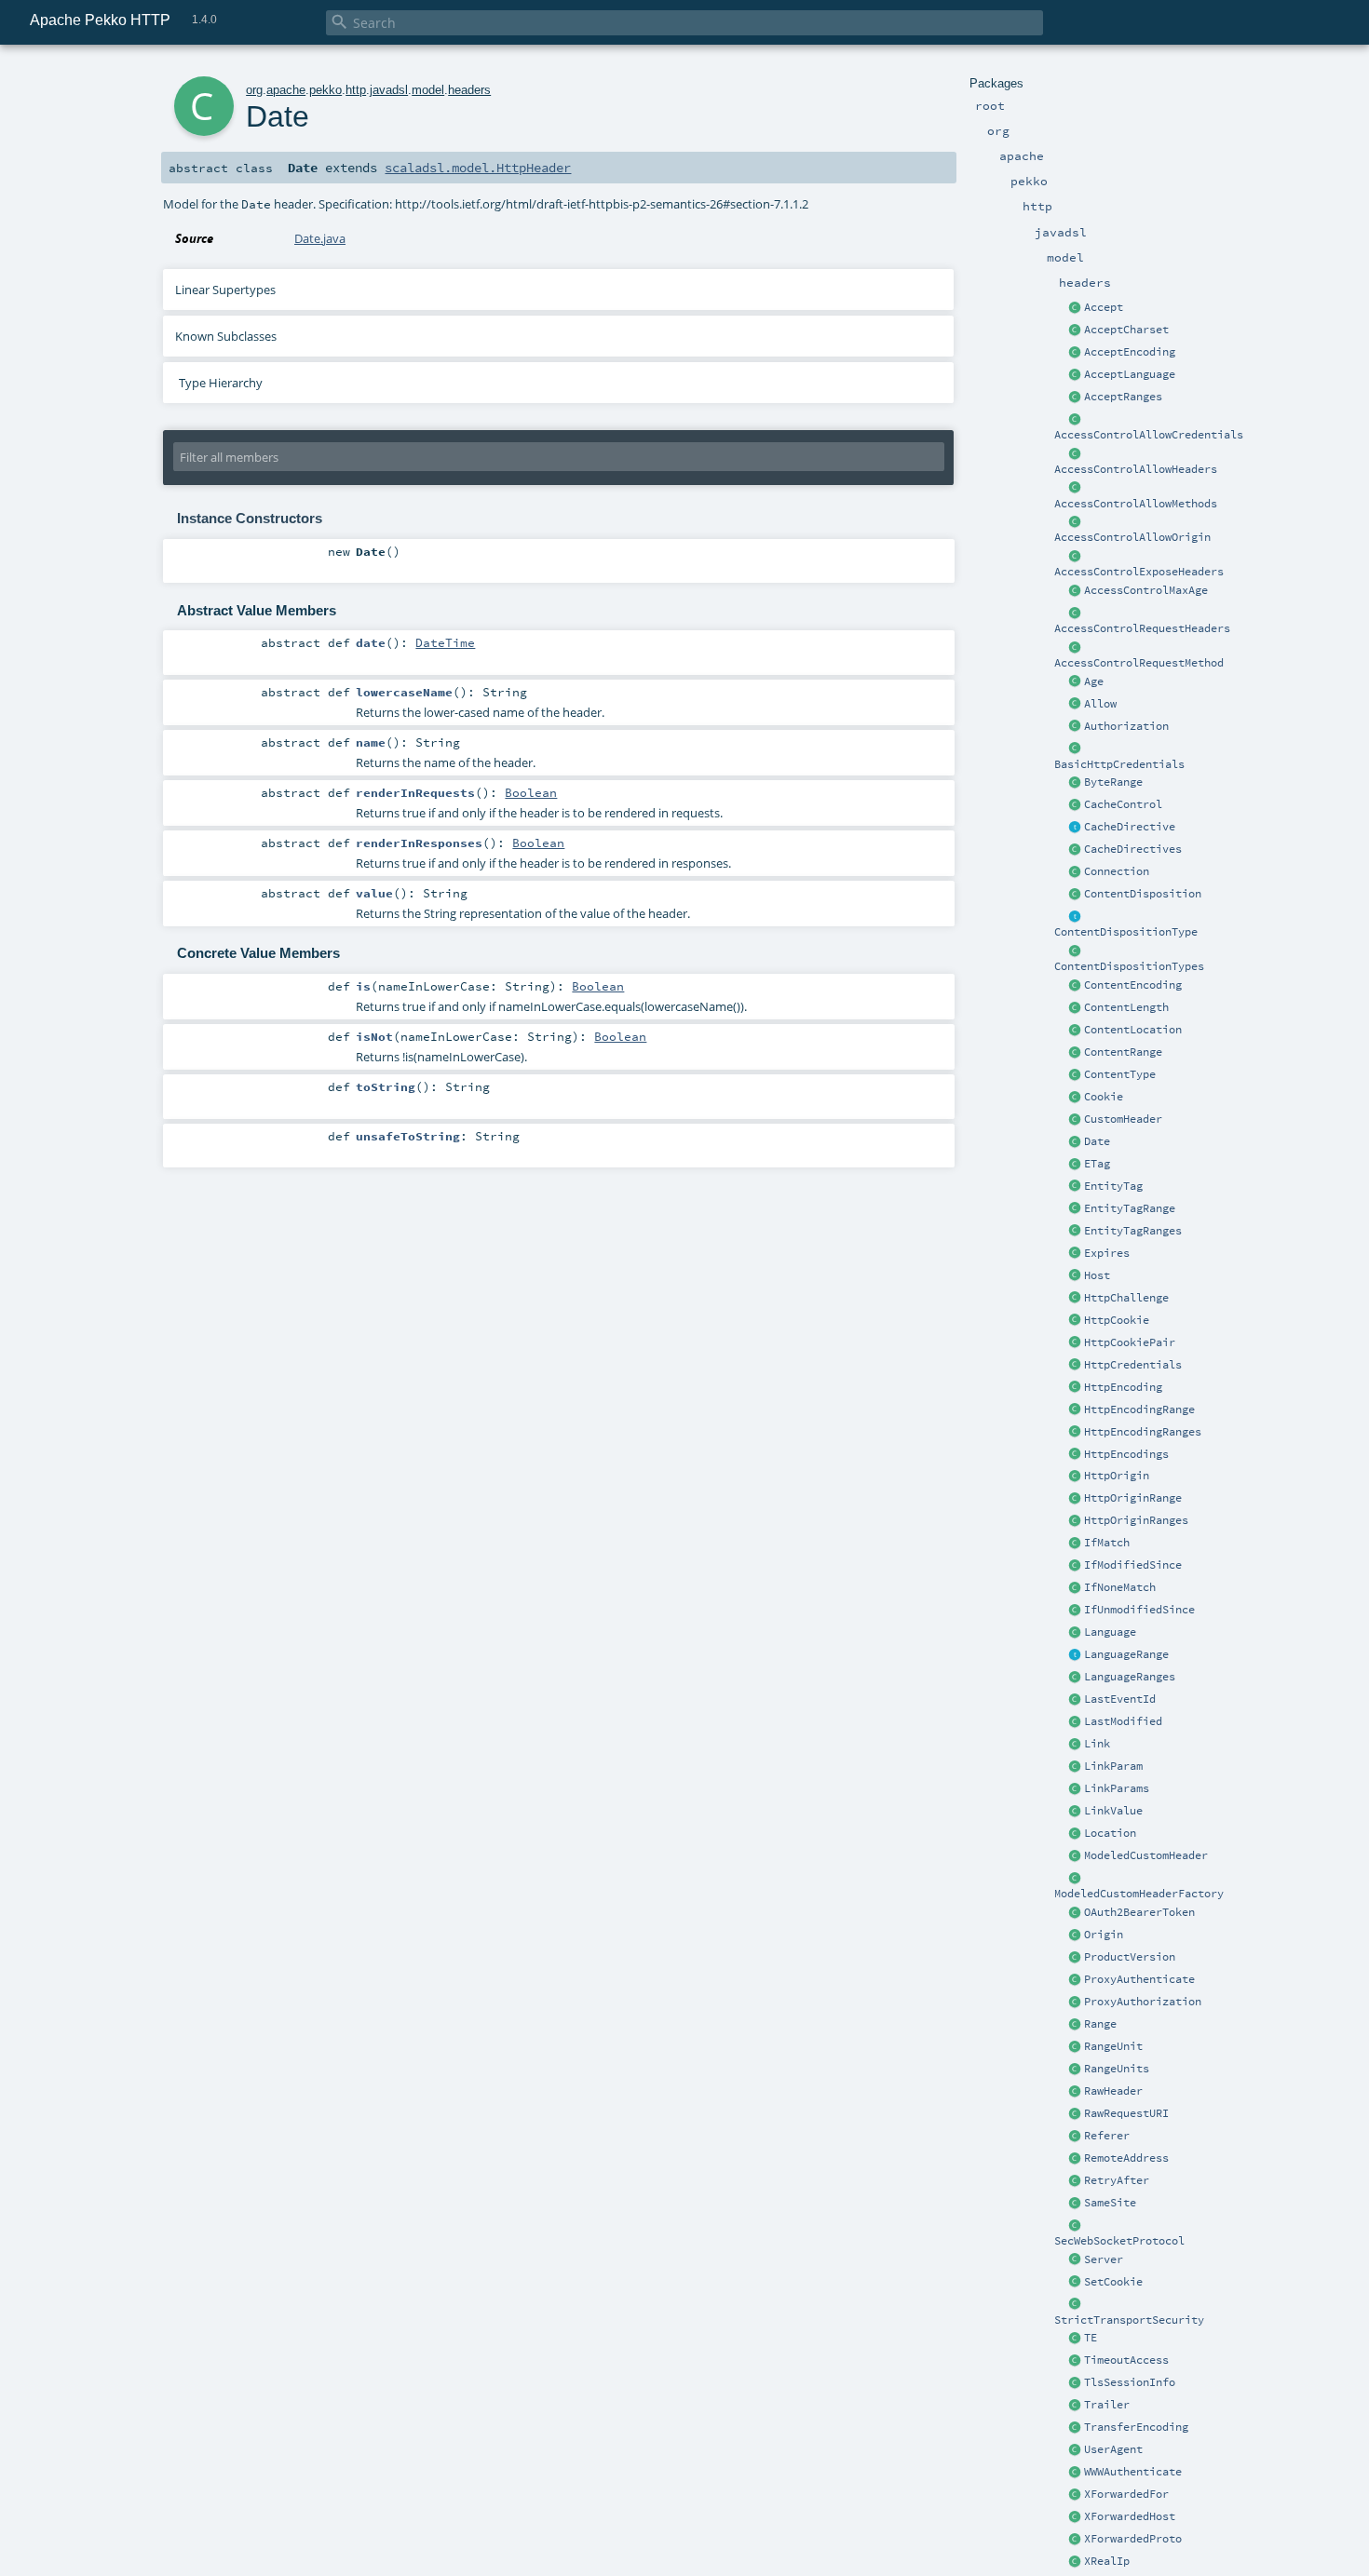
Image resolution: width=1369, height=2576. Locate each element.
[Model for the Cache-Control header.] (1076, 805)
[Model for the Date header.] (1076, 1142)
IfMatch (1107, 1543)
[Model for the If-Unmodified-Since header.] (1076, 1611)
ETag (1097, 1164)
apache (286, 90)
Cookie (1104, 1097)
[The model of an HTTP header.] (1076, 1120)
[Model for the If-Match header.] (1076, 1544)
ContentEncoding (1133, 985)
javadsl (389, 90)
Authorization (1126, 726)
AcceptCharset (1126, 330)
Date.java (320, 238)
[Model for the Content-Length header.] (1076, 1008)
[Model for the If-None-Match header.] (1076, 1588)
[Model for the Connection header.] (1076, 872)
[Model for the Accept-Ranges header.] (1076, 398)
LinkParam (1113, 1766)
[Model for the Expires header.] (1076, 1254)
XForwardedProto (1133, 2539)
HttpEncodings (1126, 1454)
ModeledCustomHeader (1146, 1855)
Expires (1107, 1253)
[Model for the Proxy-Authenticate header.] (1076, 1980)
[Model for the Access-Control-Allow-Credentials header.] (1076, 420)
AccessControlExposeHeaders (1139, 572)
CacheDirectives (1133, 849)
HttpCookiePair (1130, 1342)
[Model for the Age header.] (1076, 682)
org (254, 90)
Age (1094, 681)
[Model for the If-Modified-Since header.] (1076, 1566)
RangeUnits (1117, 2069)
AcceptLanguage (1130, 374)
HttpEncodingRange (1139, 1409)
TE (1091, 2338)
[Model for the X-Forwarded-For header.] (1076, 2495)
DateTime (445, 642)
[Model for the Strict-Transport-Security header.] (1076, 2305)
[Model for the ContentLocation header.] (1076, 1031)
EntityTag (1113, 1186)
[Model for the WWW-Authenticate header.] (1076, 2473)
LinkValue (1113, 1811)
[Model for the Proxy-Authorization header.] (1076, 2003)
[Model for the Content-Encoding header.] (1076, 986)
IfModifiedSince (1133, 1565)
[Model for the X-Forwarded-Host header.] (1076, 2517)
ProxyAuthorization (1143, 2002)
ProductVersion (1130, 1957)
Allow (1100, 704)
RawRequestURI (1126, 2113)
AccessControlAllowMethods (1136, 504)
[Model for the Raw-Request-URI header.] (1076, 2114)
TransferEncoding (1136, 2427)
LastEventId (1120, 1699)
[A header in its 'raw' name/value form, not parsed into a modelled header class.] (1076, 2092)
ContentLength (1126, 1007)
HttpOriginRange (1133, 1498)
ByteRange (1113, 782)
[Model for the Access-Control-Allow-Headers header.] (1076, 454)
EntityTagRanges (1133, 1231)
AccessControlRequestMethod (1139, 663)
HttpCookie (1117, 1320)
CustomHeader (1123, 1119)
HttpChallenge (1126, 1298)
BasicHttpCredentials (1119, 764)
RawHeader (1113, 2091)
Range (1100, 2024)
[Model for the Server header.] (1076, 2260)
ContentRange (1123, 1052)
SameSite (1110, 2203)
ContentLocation (1133, 1030)
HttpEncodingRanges (1143, 1432)
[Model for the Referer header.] (1076, 2137)
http (356, 90)
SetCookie (1113, 2282)
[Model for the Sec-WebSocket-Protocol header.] (1076, 2226)
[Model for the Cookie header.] (1076, 1098)
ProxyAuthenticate (1139, 1979)
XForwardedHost (1130, 2516)
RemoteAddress (1126, 2158)
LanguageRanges (1130, 1677)
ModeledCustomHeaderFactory (1139, 1894)
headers (469, 90)
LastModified (1123, 1721)
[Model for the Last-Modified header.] (1076, 1722)
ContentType (1120, 1074)
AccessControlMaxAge (1146, 590)
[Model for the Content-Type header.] (1076, 1075)
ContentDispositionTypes (1129, 966)
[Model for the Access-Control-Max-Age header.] (1076, 591)
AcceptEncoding (1130, 352)
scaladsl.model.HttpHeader (478, 168)
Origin (1104, 1935)
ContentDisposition (1143, 894)
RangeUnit (1113, 2046)
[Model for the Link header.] (1076, 1745)
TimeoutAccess (1126, 2360)
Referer (1107, 2136)
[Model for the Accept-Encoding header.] (1076, 353)
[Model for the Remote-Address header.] (1076, 2159)
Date (1097, 1141)
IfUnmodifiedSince (1139, 1610)
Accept (1104, 307)
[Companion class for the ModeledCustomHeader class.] (1076, 1879)
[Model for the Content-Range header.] (1076, 1053)
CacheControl (1123, 804)
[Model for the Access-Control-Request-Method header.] (1076, 648)
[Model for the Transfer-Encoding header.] (1076, 2339)
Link (1097, 1744)
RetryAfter (1117, 2180)
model (428, 90)
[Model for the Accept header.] (1076, 308)
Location (1110, 1833)
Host (1097, 1275)
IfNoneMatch (1120, 1587)
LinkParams (1117, 1788)
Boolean (531, 792)
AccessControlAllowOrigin (1132, 537)
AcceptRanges (1123, 397)
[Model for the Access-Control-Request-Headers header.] (1076, 614)
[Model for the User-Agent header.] (1076, 2450)
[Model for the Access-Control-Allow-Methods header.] (1076, 489)
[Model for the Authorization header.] (1076, 727)
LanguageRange (1126, 1654)
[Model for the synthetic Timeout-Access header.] (1076, 2361)
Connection (1117, 871)
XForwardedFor (1126, 2494)
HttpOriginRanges (1136, 1520)
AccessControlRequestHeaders (1142, 628)
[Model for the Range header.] (1076, 2025)
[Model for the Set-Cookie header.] (1076, 2283)
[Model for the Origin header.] (1076, 1935)
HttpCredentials (1133, 1365)
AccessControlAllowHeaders (1136, 469)
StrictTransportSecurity (1129, 2320)
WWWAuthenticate (1133, 2472)
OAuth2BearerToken (1139, 1912)
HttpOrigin (1117, 1476)
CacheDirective (1130, 827)
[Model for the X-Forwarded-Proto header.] (1076, 2540)
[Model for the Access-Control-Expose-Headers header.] (1076, 557)
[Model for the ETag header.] (1076, 1165)
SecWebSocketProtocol (1119, 2241)
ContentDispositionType (1126, 932)
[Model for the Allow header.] (1076, 705)
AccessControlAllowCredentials (1149, 435)
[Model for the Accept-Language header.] (1076, 375)
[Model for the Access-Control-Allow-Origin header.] (1076, 522)
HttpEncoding (1123, 1387)
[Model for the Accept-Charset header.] (1076, 330)
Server (1104, 2259)
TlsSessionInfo (1130, 2382)
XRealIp (1107, 2561)
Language (1110, 1632)
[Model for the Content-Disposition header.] (1076, 895)
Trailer (1107, 2405)
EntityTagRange (1130, 1208)
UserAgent (1113, 2449)
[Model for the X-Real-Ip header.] (1076, 2562)
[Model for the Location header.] (1076, 1834)
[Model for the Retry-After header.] (1076, 2181)
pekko (325, 90)
